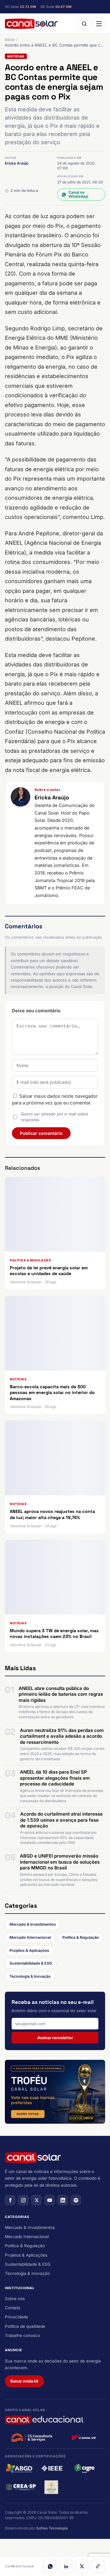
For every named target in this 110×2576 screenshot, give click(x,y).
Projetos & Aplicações (29, 1950)
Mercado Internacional (30, 1937)
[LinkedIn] (66, 2566)
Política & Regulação (81, 1937)
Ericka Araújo (17, 163)
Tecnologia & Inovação (30, 1976)
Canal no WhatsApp (78, 194)
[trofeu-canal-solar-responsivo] (55, 2092)
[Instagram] (23, 2200)
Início (10, 40)
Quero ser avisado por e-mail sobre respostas (55, 1117)
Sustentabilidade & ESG (31, 1963)
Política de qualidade (25, 2326)
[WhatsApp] (50, 2566)
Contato (13, 2308)
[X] (82, 2566)
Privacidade (16, 2317)
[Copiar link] (98, 2566)
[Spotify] (76, 2200)
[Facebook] (10, 2200)
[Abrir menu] (99, 24)
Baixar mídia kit (24, 2381)
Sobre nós (15, 2299)
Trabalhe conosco (22, 2335)
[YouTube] (50, 2200)
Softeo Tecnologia (52, 2528)
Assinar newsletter (55, 2038)
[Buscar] (84, 24)
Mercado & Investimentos (33, 1924)
